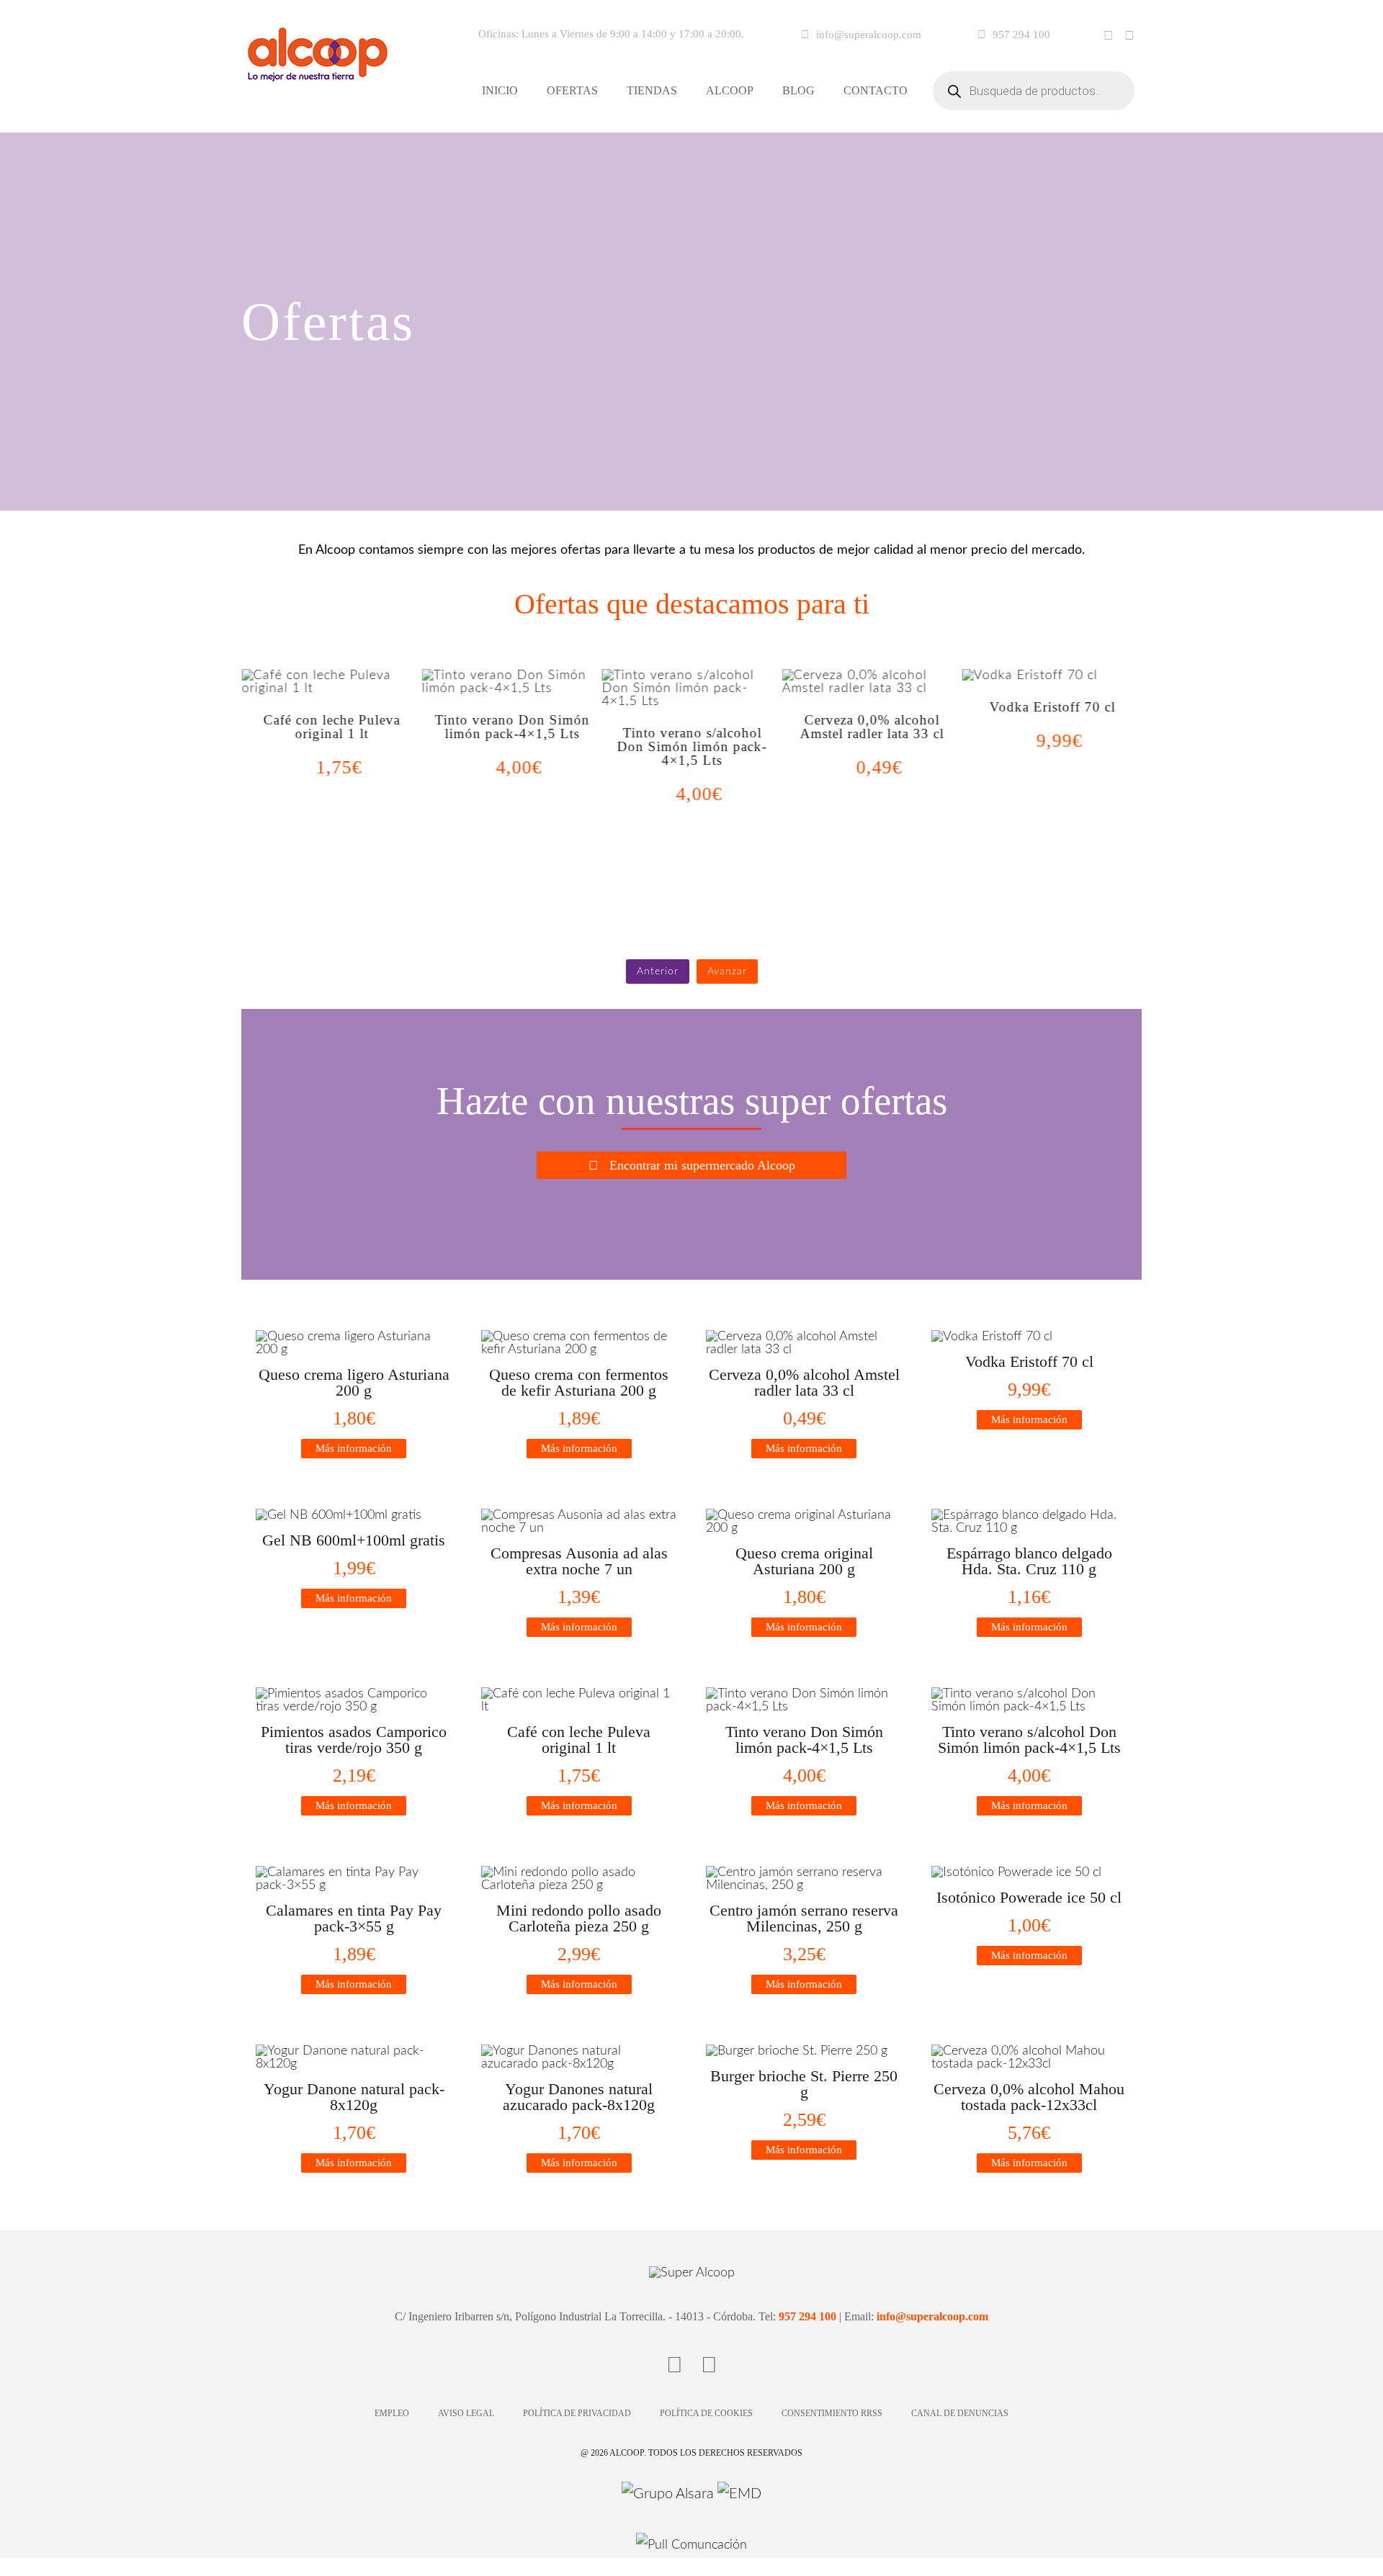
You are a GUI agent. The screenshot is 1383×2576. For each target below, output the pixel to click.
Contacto (876, 90)
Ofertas (572, 90)
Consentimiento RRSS (832, 2413)
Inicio (500, 90)
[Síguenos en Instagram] (1129, 36)
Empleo (392, 2413)
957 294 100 (1021, 35)
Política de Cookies (706, 2413)
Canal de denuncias (960, 2413)
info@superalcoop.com (869, 35)
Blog (798, 90)
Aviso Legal (466, 2413)
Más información (354, 1448)
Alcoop (730, 90)
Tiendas (652, 90)
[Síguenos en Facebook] (1109, 36)
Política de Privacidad (577, 2413)
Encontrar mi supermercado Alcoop (702, 1165)
